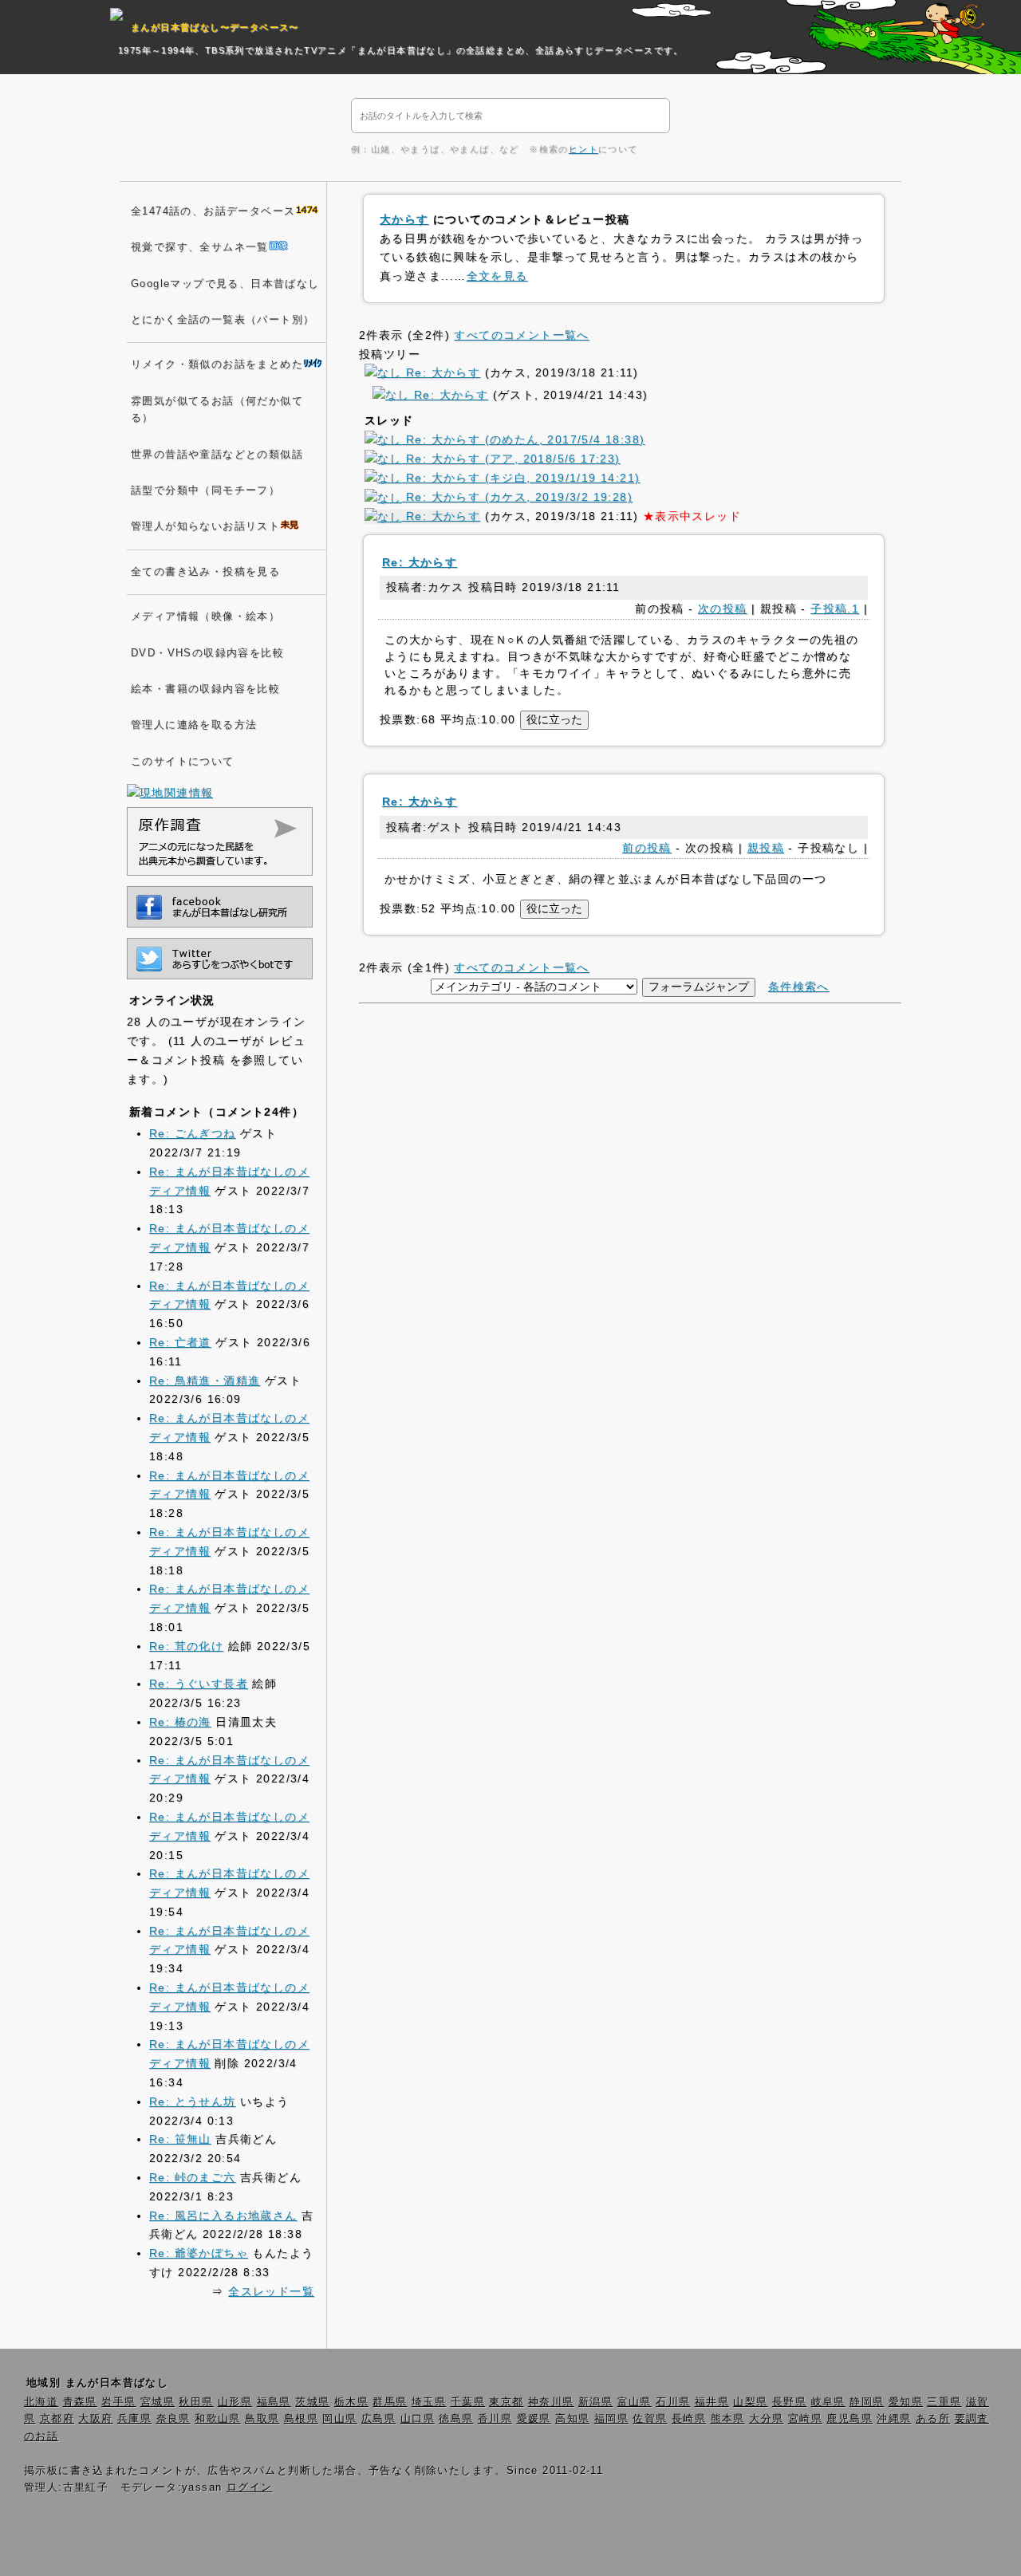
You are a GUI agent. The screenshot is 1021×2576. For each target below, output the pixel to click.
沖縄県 (894, 2419)
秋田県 (196, 2402)
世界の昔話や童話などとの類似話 (217, 455)
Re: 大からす (441, 372)
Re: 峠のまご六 (193, 2177)
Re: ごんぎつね (193, 1133)
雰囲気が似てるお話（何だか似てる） (217, 410)
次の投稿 (723, 609)
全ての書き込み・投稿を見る (205, 572)
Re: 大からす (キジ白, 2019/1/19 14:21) (521, 478)
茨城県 (312, 2402)
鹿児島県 (850, 2419)
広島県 (378, 2419)
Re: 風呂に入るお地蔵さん (223, 2216)
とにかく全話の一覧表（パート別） (223, 320)
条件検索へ (799, 987)
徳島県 (456, 2419)
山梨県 (750, 2402)
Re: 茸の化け (186, 1646)
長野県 (789, 2402)
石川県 (673, 2402)
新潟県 (595, 2402)
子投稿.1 (835, 609)
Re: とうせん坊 (193, 2101)
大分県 (766, 2419)
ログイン (250, 2487)
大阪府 (95, 2419)
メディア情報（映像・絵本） (205, 616)
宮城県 (158, 2402)
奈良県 (173, 2419)
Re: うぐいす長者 (199, 1684)
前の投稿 (647, 848)
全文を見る (497, 276)
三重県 (944, 2402)
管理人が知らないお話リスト (205, 526)
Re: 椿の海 (180, 1722)
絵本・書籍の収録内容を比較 (205, 689)
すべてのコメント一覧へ (521, 335)
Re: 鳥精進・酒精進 (205, 1381)
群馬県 (390, 2402)
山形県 (235, 2402)
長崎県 (689, 2419)
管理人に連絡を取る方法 (194, 725)
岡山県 (339, 2419)
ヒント (583, 149)
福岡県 (611, 2419)
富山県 (635, 2402)
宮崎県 (805, 2419)
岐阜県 (828, 2402)
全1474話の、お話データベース (213, 211)
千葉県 (468, 2402)
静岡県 (867, 2402)
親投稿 (766, 848)
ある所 (933, 2419)
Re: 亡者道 (180, 1342)
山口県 (418, 2419)
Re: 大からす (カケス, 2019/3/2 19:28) (517, 497)
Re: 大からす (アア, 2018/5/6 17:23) (511, 459)
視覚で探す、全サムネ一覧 (200, 247)
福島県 (274, 2402)
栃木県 (351, 2402)
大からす (404, 219)
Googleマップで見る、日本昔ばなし (225, 284)
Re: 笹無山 (180, 2139)
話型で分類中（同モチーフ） (205, 490)
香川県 (495, 2419)
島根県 (301, 2419)
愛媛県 (534, 2419)
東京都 (506, 2402)
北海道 (41, 2402)
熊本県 (728, 2419)
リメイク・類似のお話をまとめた (217, 364)
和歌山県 (218, 2419)
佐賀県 (650, 2419)
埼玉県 (429, 2402)
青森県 (80, 2402)
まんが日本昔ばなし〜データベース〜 (215, 27)
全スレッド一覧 (271, 2291)
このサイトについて (183, 762)
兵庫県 (134, 2419)
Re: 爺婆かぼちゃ (199, 2253)
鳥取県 (262, 2419)
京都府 (57, 2419)
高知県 (572, 2419)
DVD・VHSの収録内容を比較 (207, 653)
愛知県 (906, 2402)
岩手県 (118, 2402)
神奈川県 (551, 2402)
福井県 (712, 2402)
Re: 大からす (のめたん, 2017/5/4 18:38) (524, 439)
